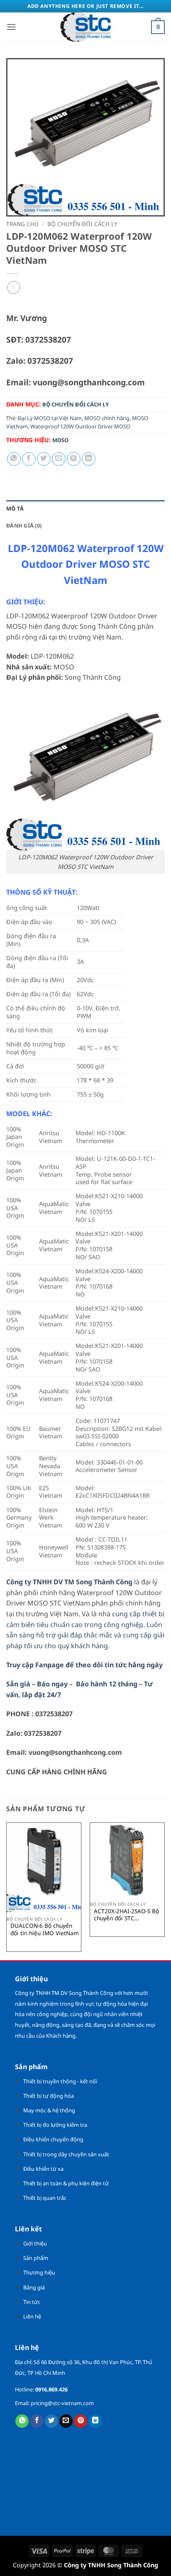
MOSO (60, 440)
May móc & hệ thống (49, 2110)
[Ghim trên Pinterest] (74, 459)
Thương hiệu (39, 2272)
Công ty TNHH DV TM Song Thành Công (69, 1582)
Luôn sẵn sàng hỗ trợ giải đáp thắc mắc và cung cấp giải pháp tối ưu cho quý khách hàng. (85, 1635)
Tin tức (32, 2302)
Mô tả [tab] (15, 508)
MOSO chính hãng (107, 418)
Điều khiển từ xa (43, 2169)
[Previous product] (13, 287)
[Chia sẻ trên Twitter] (44, 459)
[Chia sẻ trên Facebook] (29, 459)
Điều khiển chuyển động (53, 2139)
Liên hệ (32, 2316)
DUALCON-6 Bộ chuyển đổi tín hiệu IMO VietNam (45, 1929)
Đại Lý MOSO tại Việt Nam (50, 418)
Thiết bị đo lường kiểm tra (55, 2125)
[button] (11, 27)
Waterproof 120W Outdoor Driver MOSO (80, 426)
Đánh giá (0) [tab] (24, 525)
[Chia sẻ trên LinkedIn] (89, 459)
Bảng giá (34, 2287)
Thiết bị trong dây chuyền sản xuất (66, 2154)
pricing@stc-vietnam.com (62, 2403)
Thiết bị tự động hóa (49, 2096)
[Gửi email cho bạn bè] (59, 459)
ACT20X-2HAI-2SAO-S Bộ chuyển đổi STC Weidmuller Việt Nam (126, 1915)
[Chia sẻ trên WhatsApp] (14, 459)
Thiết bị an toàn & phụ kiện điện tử (66, 2183)
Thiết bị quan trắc (45, 2198)
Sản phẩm (36, 2258)
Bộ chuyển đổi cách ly (82, 224)
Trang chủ (22, 224)
